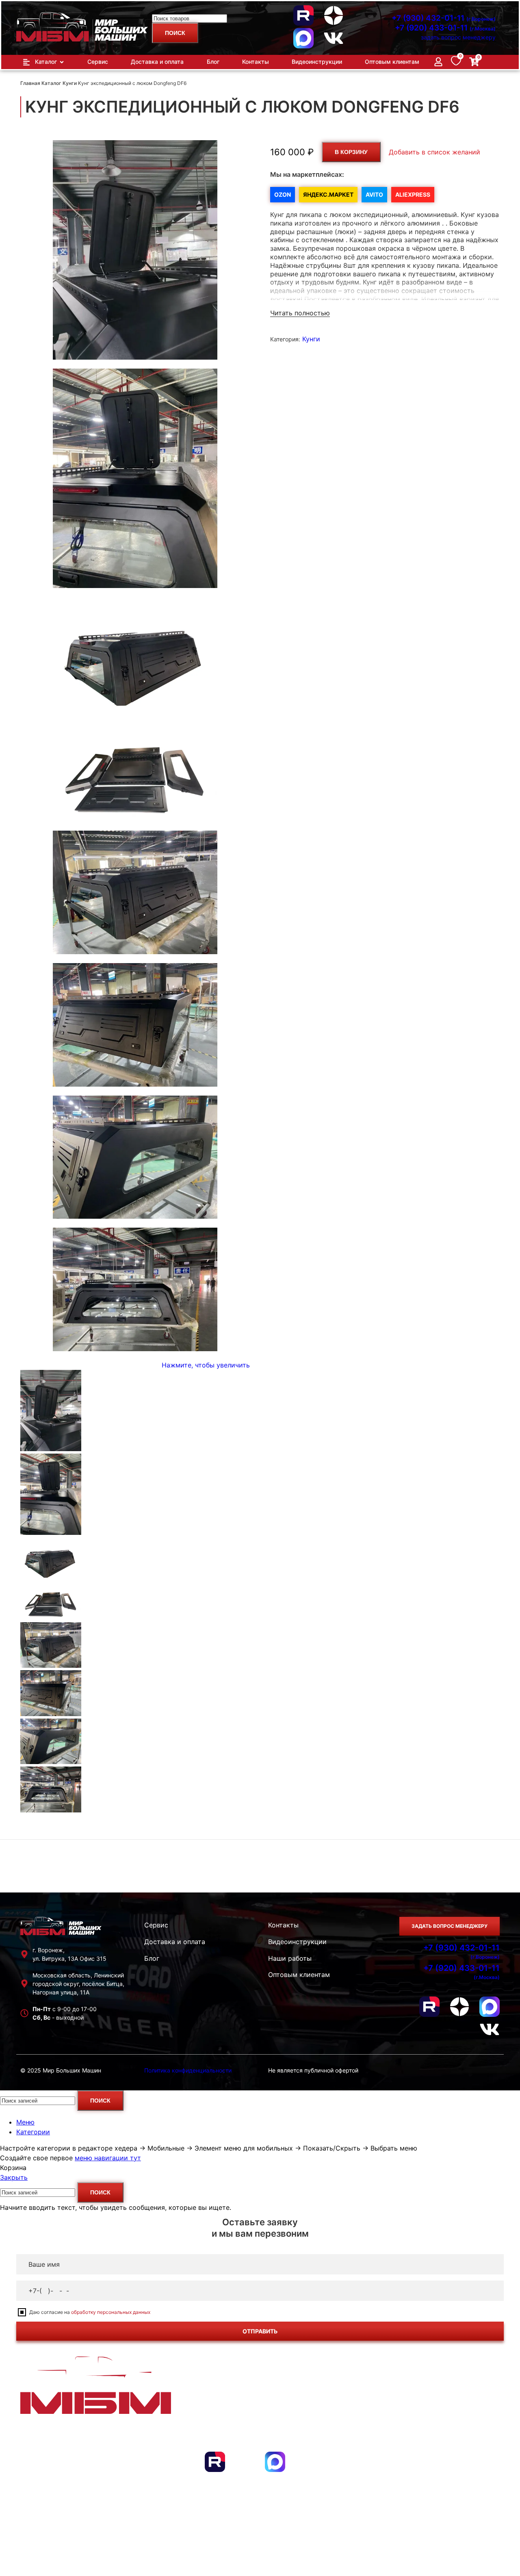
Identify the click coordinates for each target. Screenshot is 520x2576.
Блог (152, 1958)
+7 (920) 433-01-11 (445, 28)
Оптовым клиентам (299, 1975)
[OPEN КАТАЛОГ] (62, 62)
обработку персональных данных (111, 2312)
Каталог (52, 83)
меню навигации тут (108, 2158)
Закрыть (14, 2177)
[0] (456, 63)
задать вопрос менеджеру (458, 37)
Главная (31, 83)
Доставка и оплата (175, 1942)
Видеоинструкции (297, 1942)
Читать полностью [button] (300, 313)
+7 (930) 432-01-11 (444, 18)
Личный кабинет (456, 2434)
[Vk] (334, 38)
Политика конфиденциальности (188, 2070)
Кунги (70, 83)
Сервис (156, 1925)
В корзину (351, 152)
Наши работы (290, 1958)
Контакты (283, 1925)
